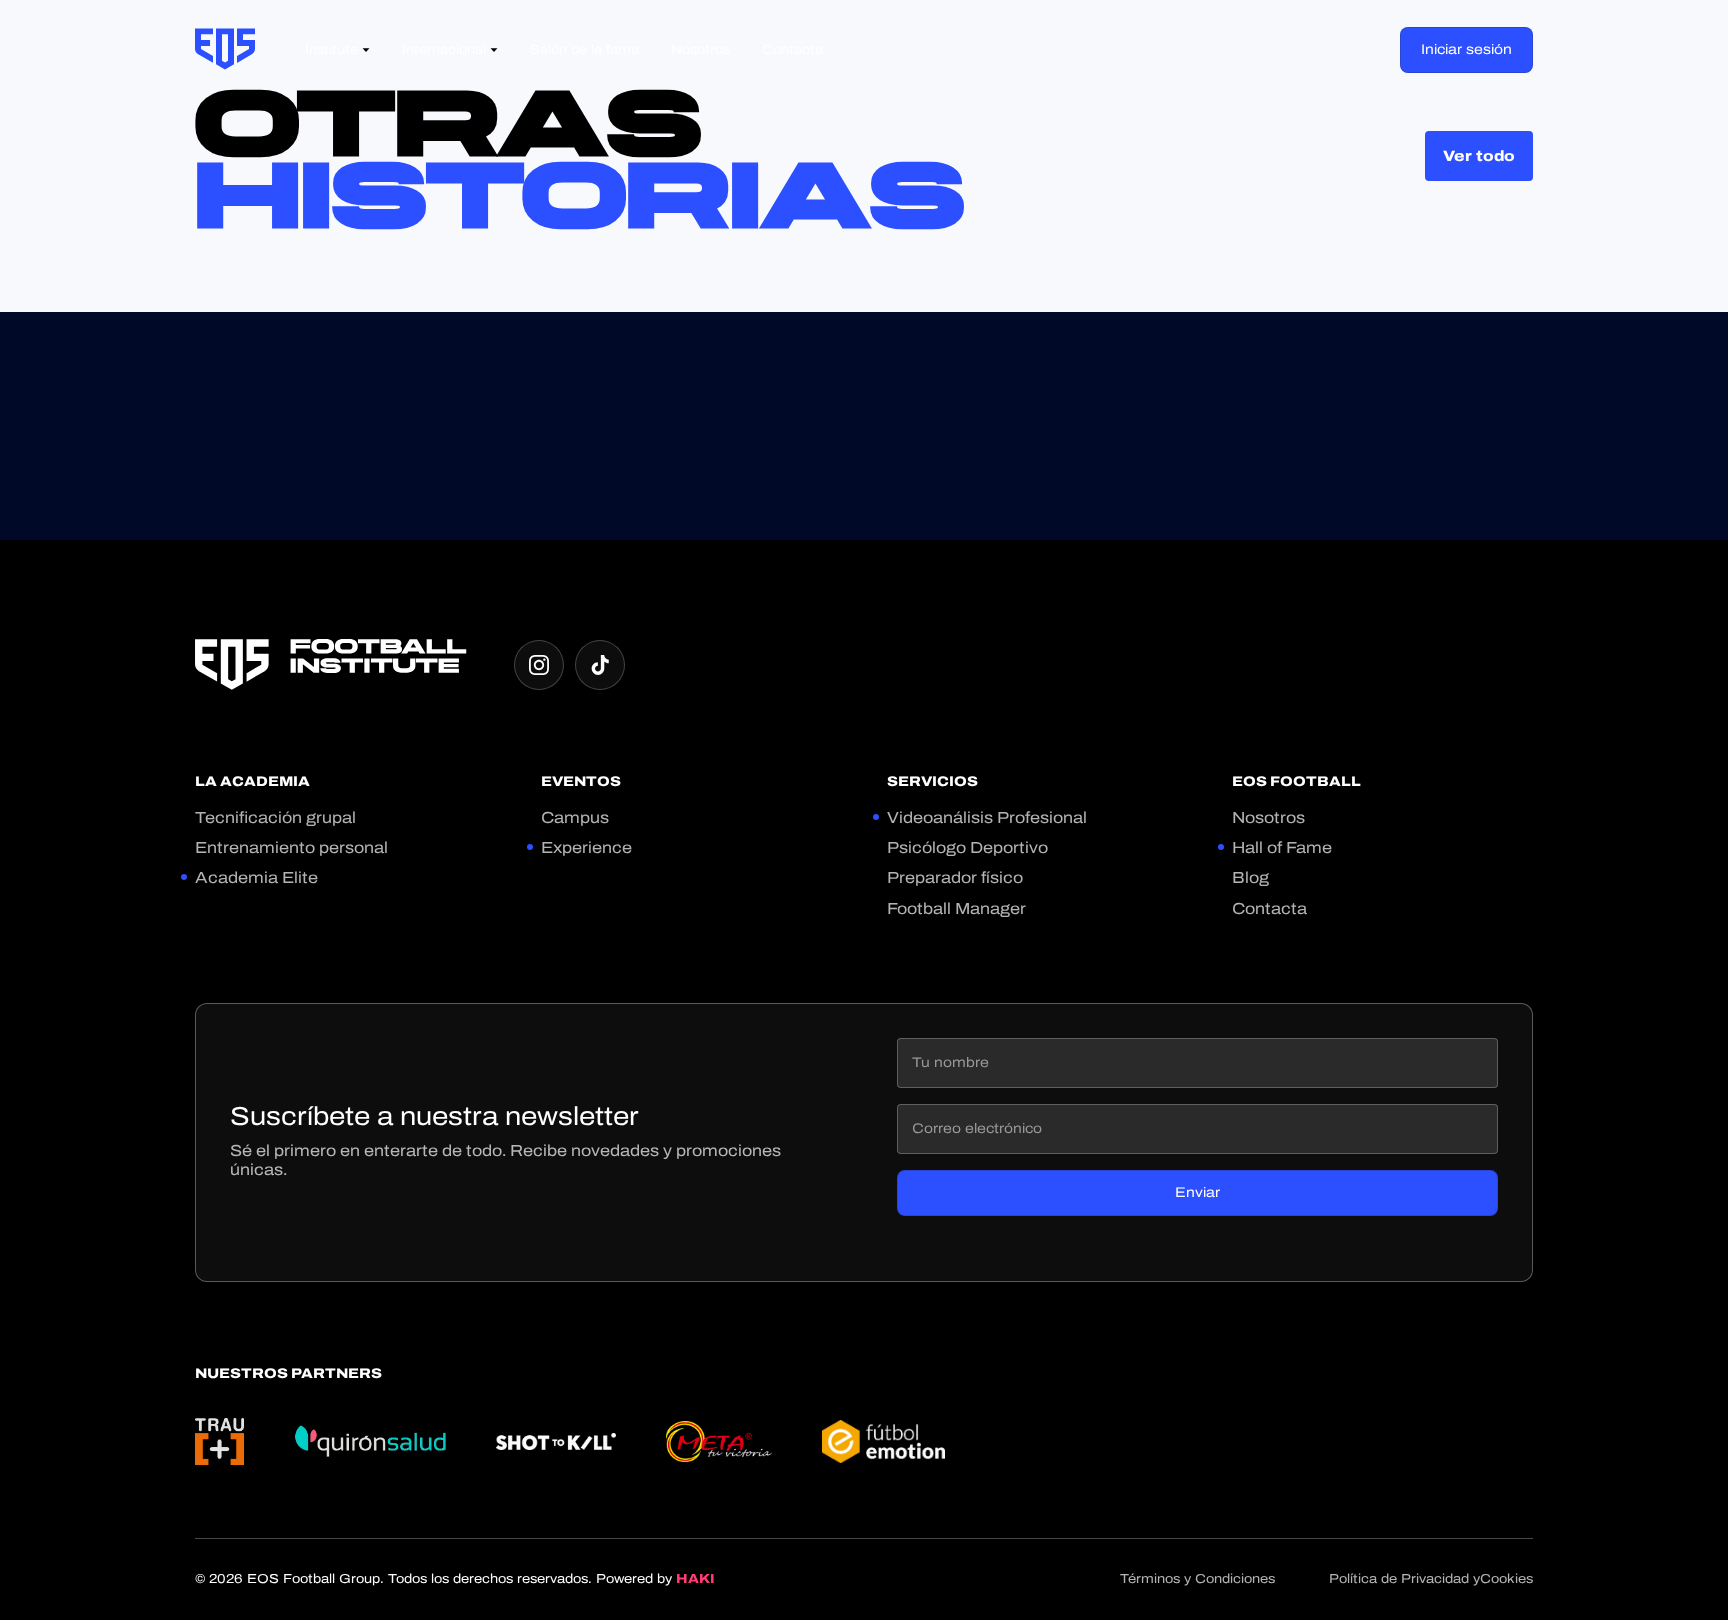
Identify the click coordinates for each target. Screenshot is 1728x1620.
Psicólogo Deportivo (967, 847)
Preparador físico (955, 877)
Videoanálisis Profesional (987, 817)
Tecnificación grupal (275, 817)
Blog (1250, 877)
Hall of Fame (1282, 847)
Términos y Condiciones (1197, 1579)
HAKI (695, 1579)
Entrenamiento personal (291, 847)
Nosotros (1268, 817)
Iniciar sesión (1466, 49)
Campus (575, 817)
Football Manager (956, 908)
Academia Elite (256, 877)
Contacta (1269, 908)
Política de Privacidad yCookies (1431, 1579)
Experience (586, 847)
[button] (337, 50)
